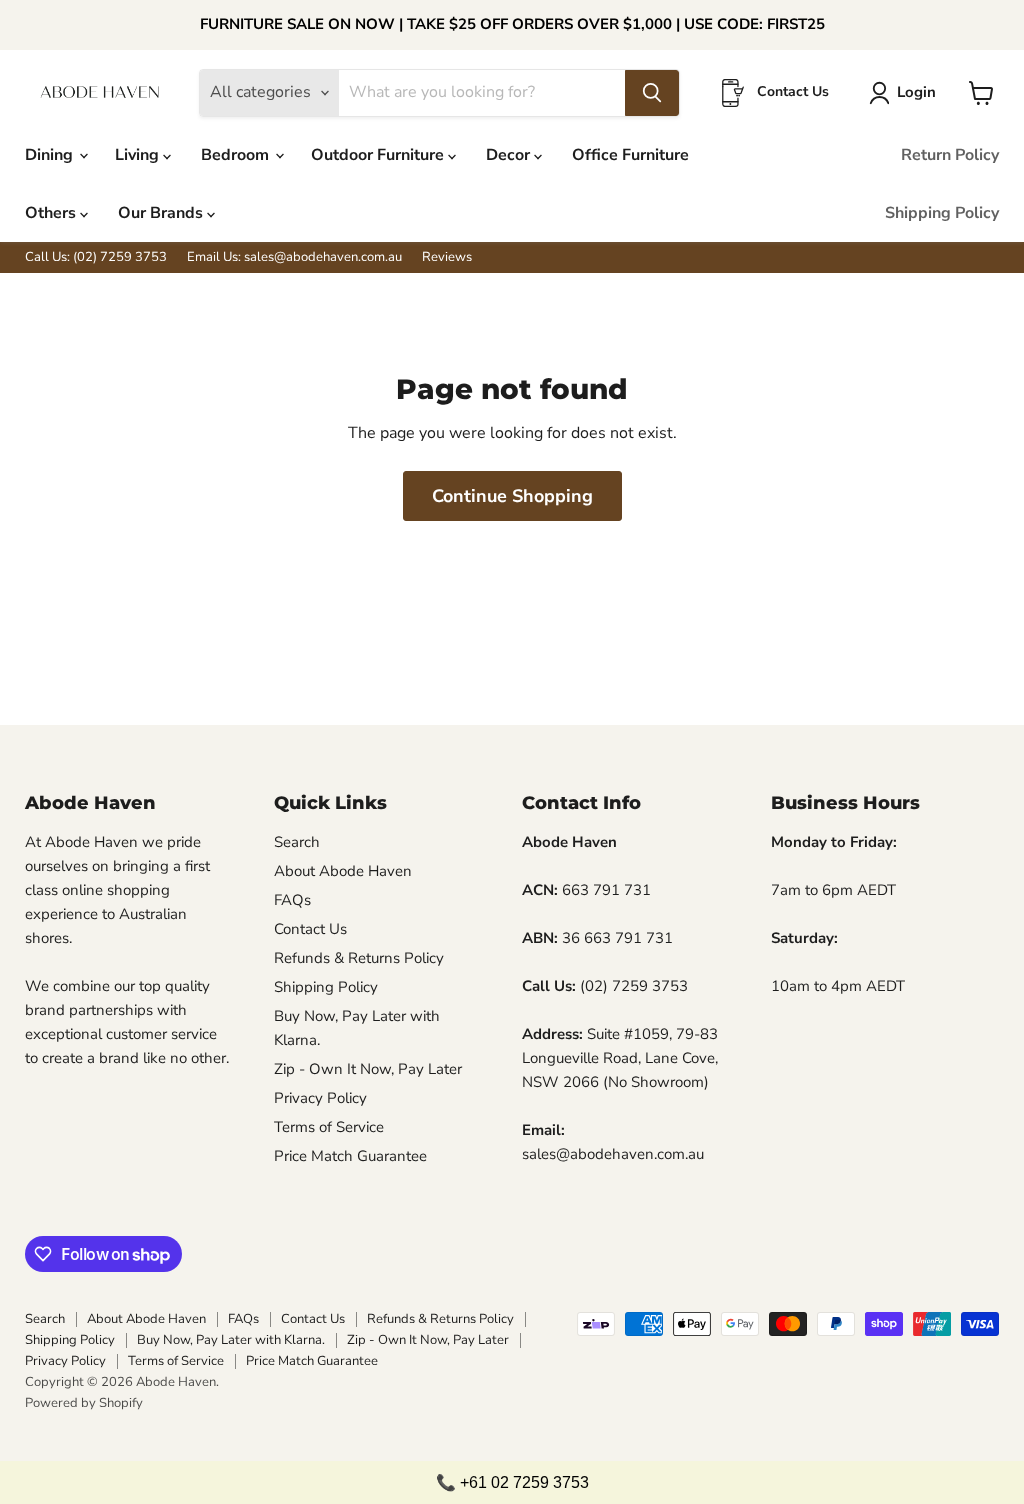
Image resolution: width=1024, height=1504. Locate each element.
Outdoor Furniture (379, 155)
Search (297, 842)
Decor (510, 155)
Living (139, 155)
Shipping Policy (942, 213)
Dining (51, 155)
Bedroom (237, 155)
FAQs (292, 900)
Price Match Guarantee (350, 1156)
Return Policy (950, 155)
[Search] (652, 93)
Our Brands (162, 213)
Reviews (447, 257)
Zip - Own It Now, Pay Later (368, 1069)
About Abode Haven (343, 871)
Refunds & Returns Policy (359, 958)
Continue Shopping (512, 496)
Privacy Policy (320, 1098)
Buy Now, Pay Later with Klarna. (231, 1340)
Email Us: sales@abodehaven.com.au (294, 257)
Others (52, 213)
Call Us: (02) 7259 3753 (96, 257)
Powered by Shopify (84, 1403)
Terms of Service (329, 1127)
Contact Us (310, 929)
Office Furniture (630, 155)
